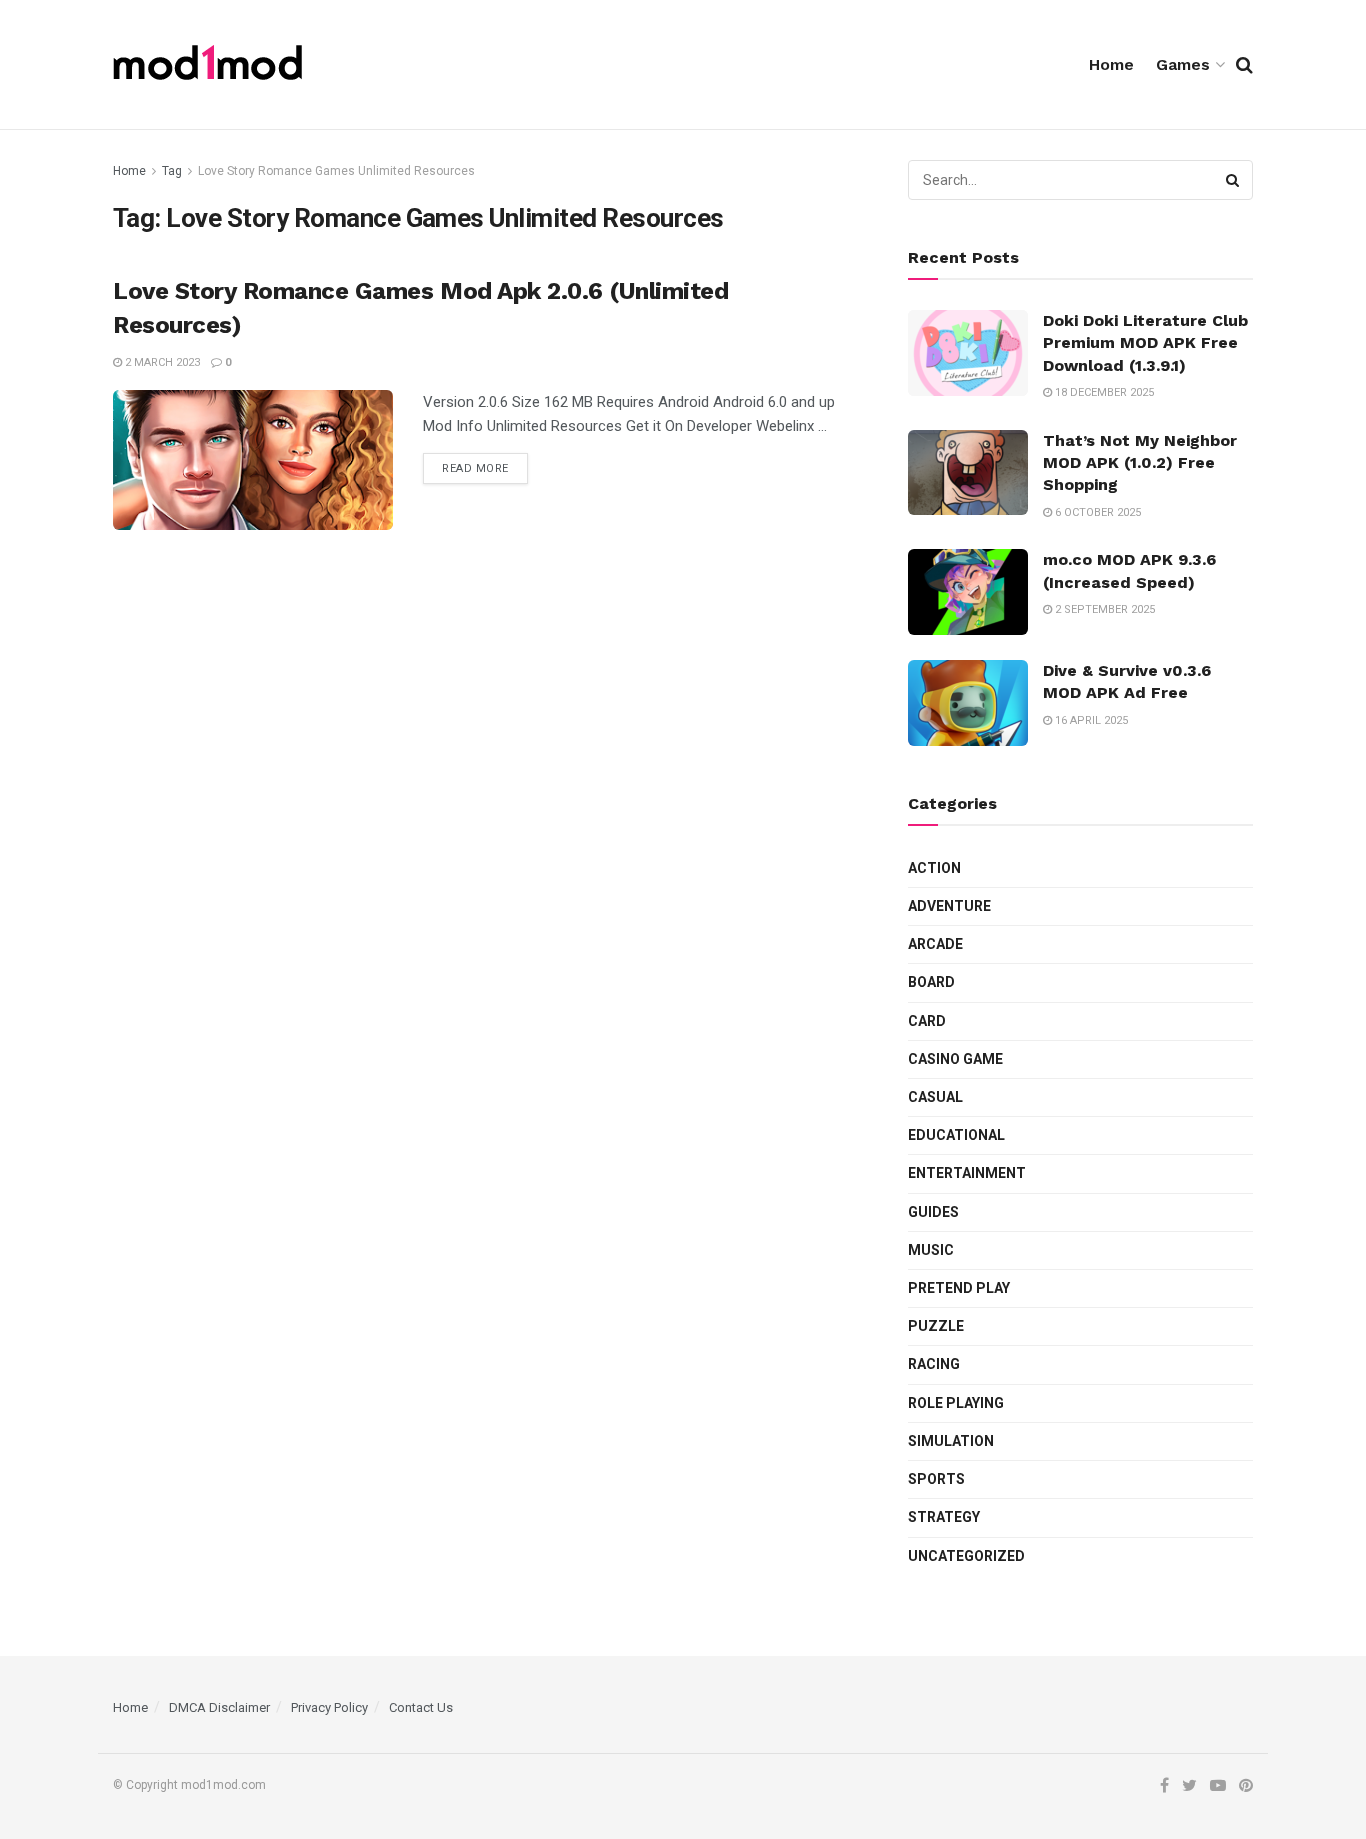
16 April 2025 (1090, 720)
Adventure (949, 906)
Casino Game (955, 1059)
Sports (936, 1479)
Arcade (935, 944)
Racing (934, 1364)
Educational (956, 1135)
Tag (172, 171)
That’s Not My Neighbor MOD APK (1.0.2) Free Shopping (1140, 463)
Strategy (944, 1517)
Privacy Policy (329, 1707)
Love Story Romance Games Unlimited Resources (336, 171)
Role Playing (956, 1403)
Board (931, 982)
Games (1183, 64)
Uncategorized (966, 1556)
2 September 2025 (1103, 609)
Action (934, 868)
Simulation (951, 1441)
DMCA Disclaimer (219, 1707)
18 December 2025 (1103, 392)
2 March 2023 (161, 362)
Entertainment (967, 1173)
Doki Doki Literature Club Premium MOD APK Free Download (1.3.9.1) (1145, 343)
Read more (475, 468)
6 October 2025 (1096, 512)
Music (931, 1250)
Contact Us (421, 1707)
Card (927, 1021)
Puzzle (936, 1326)
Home (1111, 64)
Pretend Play (959, 1288)
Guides (933, 1212)
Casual (935, 1097)
